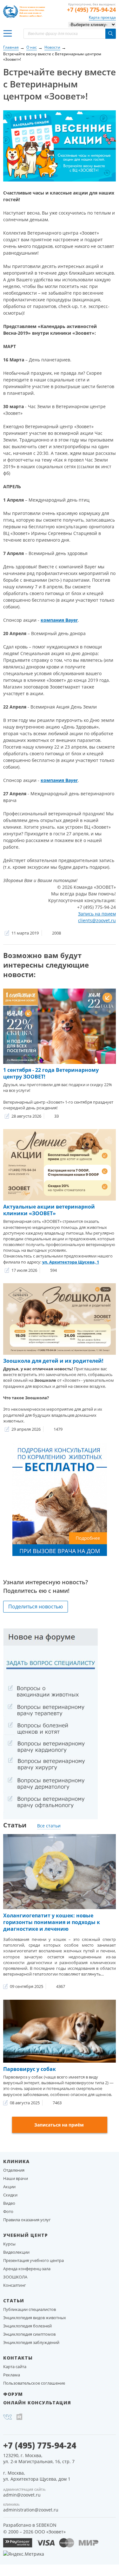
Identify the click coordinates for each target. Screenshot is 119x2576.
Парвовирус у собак (30, 2069)
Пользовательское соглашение (34, 2383)
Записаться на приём (59, 2125)
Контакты (18, 2358)
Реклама (12, 2375)
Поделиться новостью (36, 1607)
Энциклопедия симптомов (29, 2334)
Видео (9, 2203)
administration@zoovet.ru (31, 2510)
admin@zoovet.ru (22, 2495)
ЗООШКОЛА (15, 2277)
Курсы (9, 2244)
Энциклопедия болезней (27, 2326)
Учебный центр (26, 2235)
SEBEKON (46, 2525)
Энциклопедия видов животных (35, 2318)
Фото (8, 2211)
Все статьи (49, 1826)
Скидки (10, 2195)
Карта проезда (102, 17)
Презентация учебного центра (33, 2260)
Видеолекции (16, 2252)
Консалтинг (15, 2285)
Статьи (14, 2301)
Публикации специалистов (30, 2309)
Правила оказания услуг (27, 2220)
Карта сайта (15, 2367)
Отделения (14, 2170)
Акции (9, 2187)
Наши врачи (16, 2178)
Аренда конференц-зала (27, 2269)
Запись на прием (97, 914)
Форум (13, 2394)
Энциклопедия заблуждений (31, 2342)
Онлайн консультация (37, 2403)
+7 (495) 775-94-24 (91, 10)
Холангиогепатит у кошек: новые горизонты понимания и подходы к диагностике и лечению (52, 1922)
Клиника (16, 2161)
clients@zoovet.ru (97, 920)
